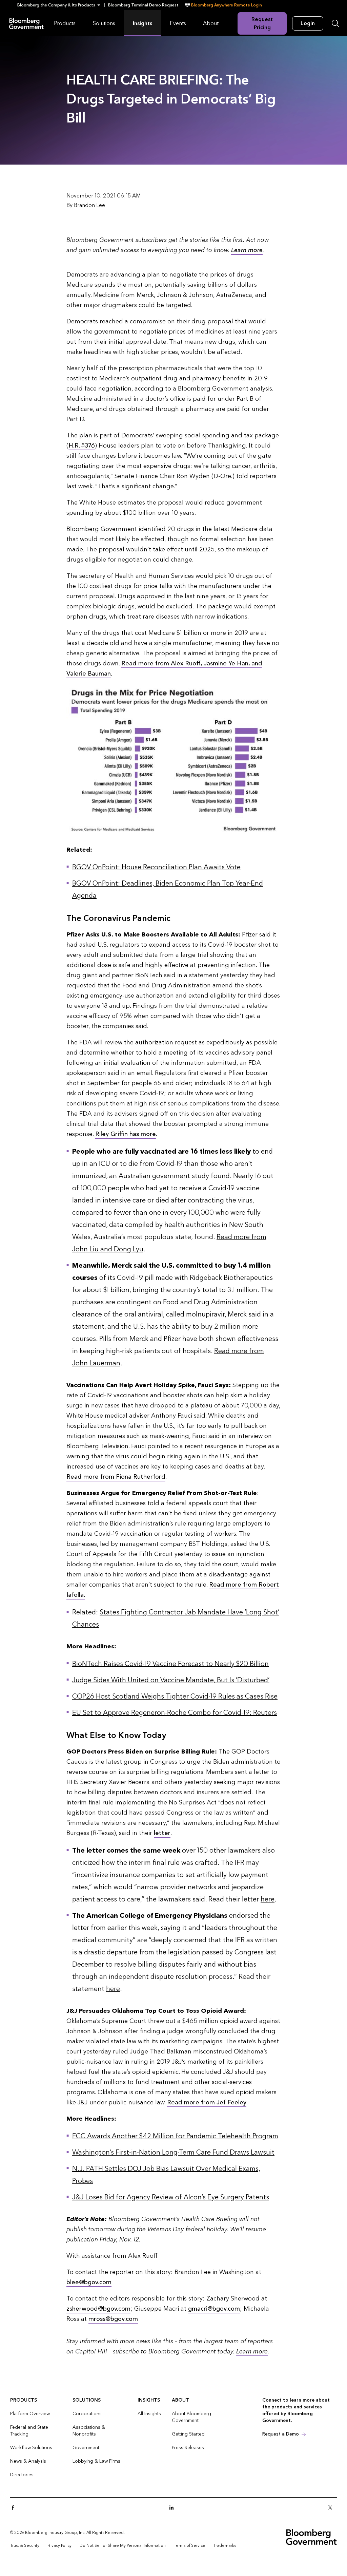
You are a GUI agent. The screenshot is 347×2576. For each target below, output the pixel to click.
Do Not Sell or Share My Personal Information (123, 2545)
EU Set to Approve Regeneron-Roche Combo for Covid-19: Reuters (175, 1713)
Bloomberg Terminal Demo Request (143, 5)
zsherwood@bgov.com (98, 2309)
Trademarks (225, 2545)
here (268, 1899)
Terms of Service (190, 2545)
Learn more (247, 250)
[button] (61, 5)
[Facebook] (15, 2508)
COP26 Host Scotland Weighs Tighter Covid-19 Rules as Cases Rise (175, 1697)
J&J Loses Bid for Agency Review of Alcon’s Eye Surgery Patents (171, 2197)
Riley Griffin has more (126, 1134)
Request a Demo (281, 2434)
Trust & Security (25, 2545)
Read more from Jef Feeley (207, 2103)
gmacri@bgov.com (214, 2309)
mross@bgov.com (113, 2319)
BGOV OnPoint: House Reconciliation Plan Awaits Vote (156, 867)
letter (162, 1833)
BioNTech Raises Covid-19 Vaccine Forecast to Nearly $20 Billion (170, 1664)
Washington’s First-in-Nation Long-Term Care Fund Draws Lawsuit (173, 2153)
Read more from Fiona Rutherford (116, 1477)
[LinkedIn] (173, 2508)
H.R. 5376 (82, 446)
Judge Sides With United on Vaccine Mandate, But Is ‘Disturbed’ (171, 1680)
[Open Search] (335, 23)
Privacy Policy (59, 2545)
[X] (332, 2508)
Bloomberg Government (26, 23)
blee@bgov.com (89, 2282)
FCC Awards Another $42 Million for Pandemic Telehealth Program (175, 2136)
